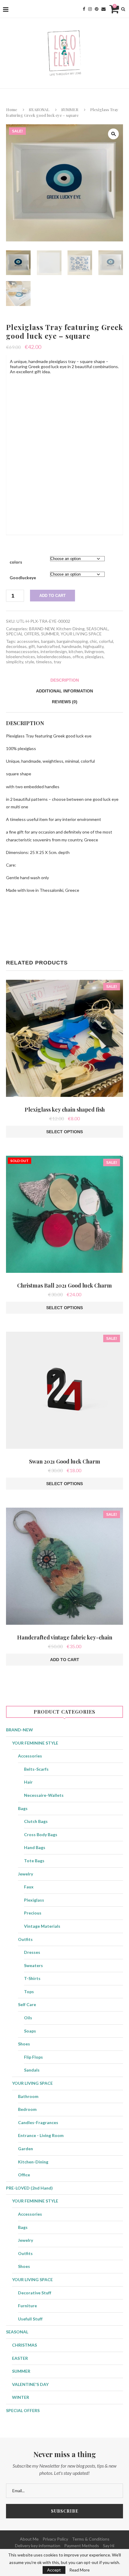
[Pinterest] (97, 9)
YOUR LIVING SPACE (81, 634)
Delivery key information (38, 2546)
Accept (54, 2570)
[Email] (103, 9)
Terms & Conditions (91, 2539)
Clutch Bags (36, 1821)
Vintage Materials (42, 1926)
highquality (93, 646)
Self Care (27, 2004)
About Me (29, 2539)
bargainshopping (72, 641)
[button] (113, 134)
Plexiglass (34, 1900)
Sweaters (33, 1965)
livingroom (94, 651)
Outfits (25, 1939)
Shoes (24, 2044)
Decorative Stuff (35, 2293)
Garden (25, 2149)
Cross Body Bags (41, 1834)
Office (24, 2175)
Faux (29, 1887)
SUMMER (70, 109)
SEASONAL (39, 109)
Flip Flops (33, 2057)
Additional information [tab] (64, 691)
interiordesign (54, 651)
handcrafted (48, 646)
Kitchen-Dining (70, 629)
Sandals (32, 2070)
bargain (48, 641)
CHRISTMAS (24, 2345)
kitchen (76, 651)
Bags (23, 1808)
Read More (79, 2570)
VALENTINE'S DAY (30, 2384)
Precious (33, 1913)
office (78, 657)
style (30, 662)
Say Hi (109, 2546)
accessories (28, 641)
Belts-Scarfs (36, 1769)
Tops (29, 1992)
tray (57, 662)
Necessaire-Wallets (44, 1795)
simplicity (15, 662)
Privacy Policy (55, 2539)
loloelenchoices (21, 657)
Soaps (30, 2031)
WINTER (21, 2397)
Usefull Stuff (30, 2319)
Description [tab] (65, 680)
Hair (28, 1782)
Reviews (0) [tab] (65, 702)
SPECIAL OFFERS (23, 634)
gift (32, 646)
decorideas (16, 646)
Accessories (30, 1756)
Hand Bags (35, 1847)
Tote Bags (34, 1861)
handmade (72, 646)
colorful (106, 641)
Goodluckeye (23, 578)
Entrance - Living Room (41, 2135)
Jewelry (25, 1874)
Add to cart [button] (65, 1660)
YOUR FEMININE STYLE (35, 1743)
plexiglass (94, 657)
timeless (44, 662)
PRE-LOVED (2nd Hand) (29, 2188)
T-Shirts (32, 1978)
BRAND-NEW (42, 629)
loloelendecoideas (54, 657)
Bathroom (28, 2096)
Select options (64, 1132)
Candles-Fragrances (38, 2122)
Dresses (32, 1952)
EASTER (20, 2358)
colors (16, 562)
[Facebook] (84, 9)
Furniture (27, 2306)
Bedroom (27, 2109)
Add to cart (52, 596)
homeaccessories (22, 651)
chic (93, 641)
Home (12, 109)
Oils (28, 2018)
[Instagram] (90, 9)
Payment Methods (82, 2546)
